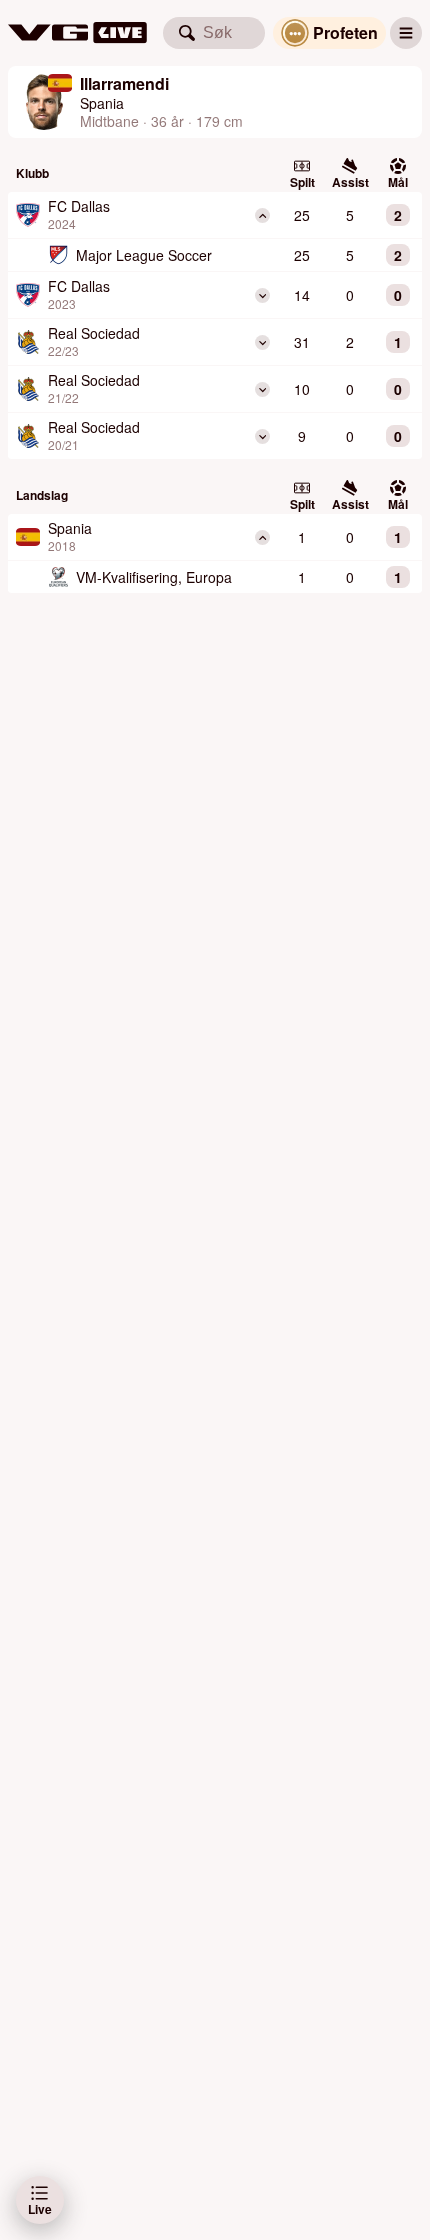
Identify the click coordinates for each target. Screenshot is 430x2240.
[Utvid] (262, 295)
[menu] (406, 33)
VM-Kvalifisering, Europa (154, 577)
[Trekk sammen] (262, 215)
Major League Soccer (144, 255)
